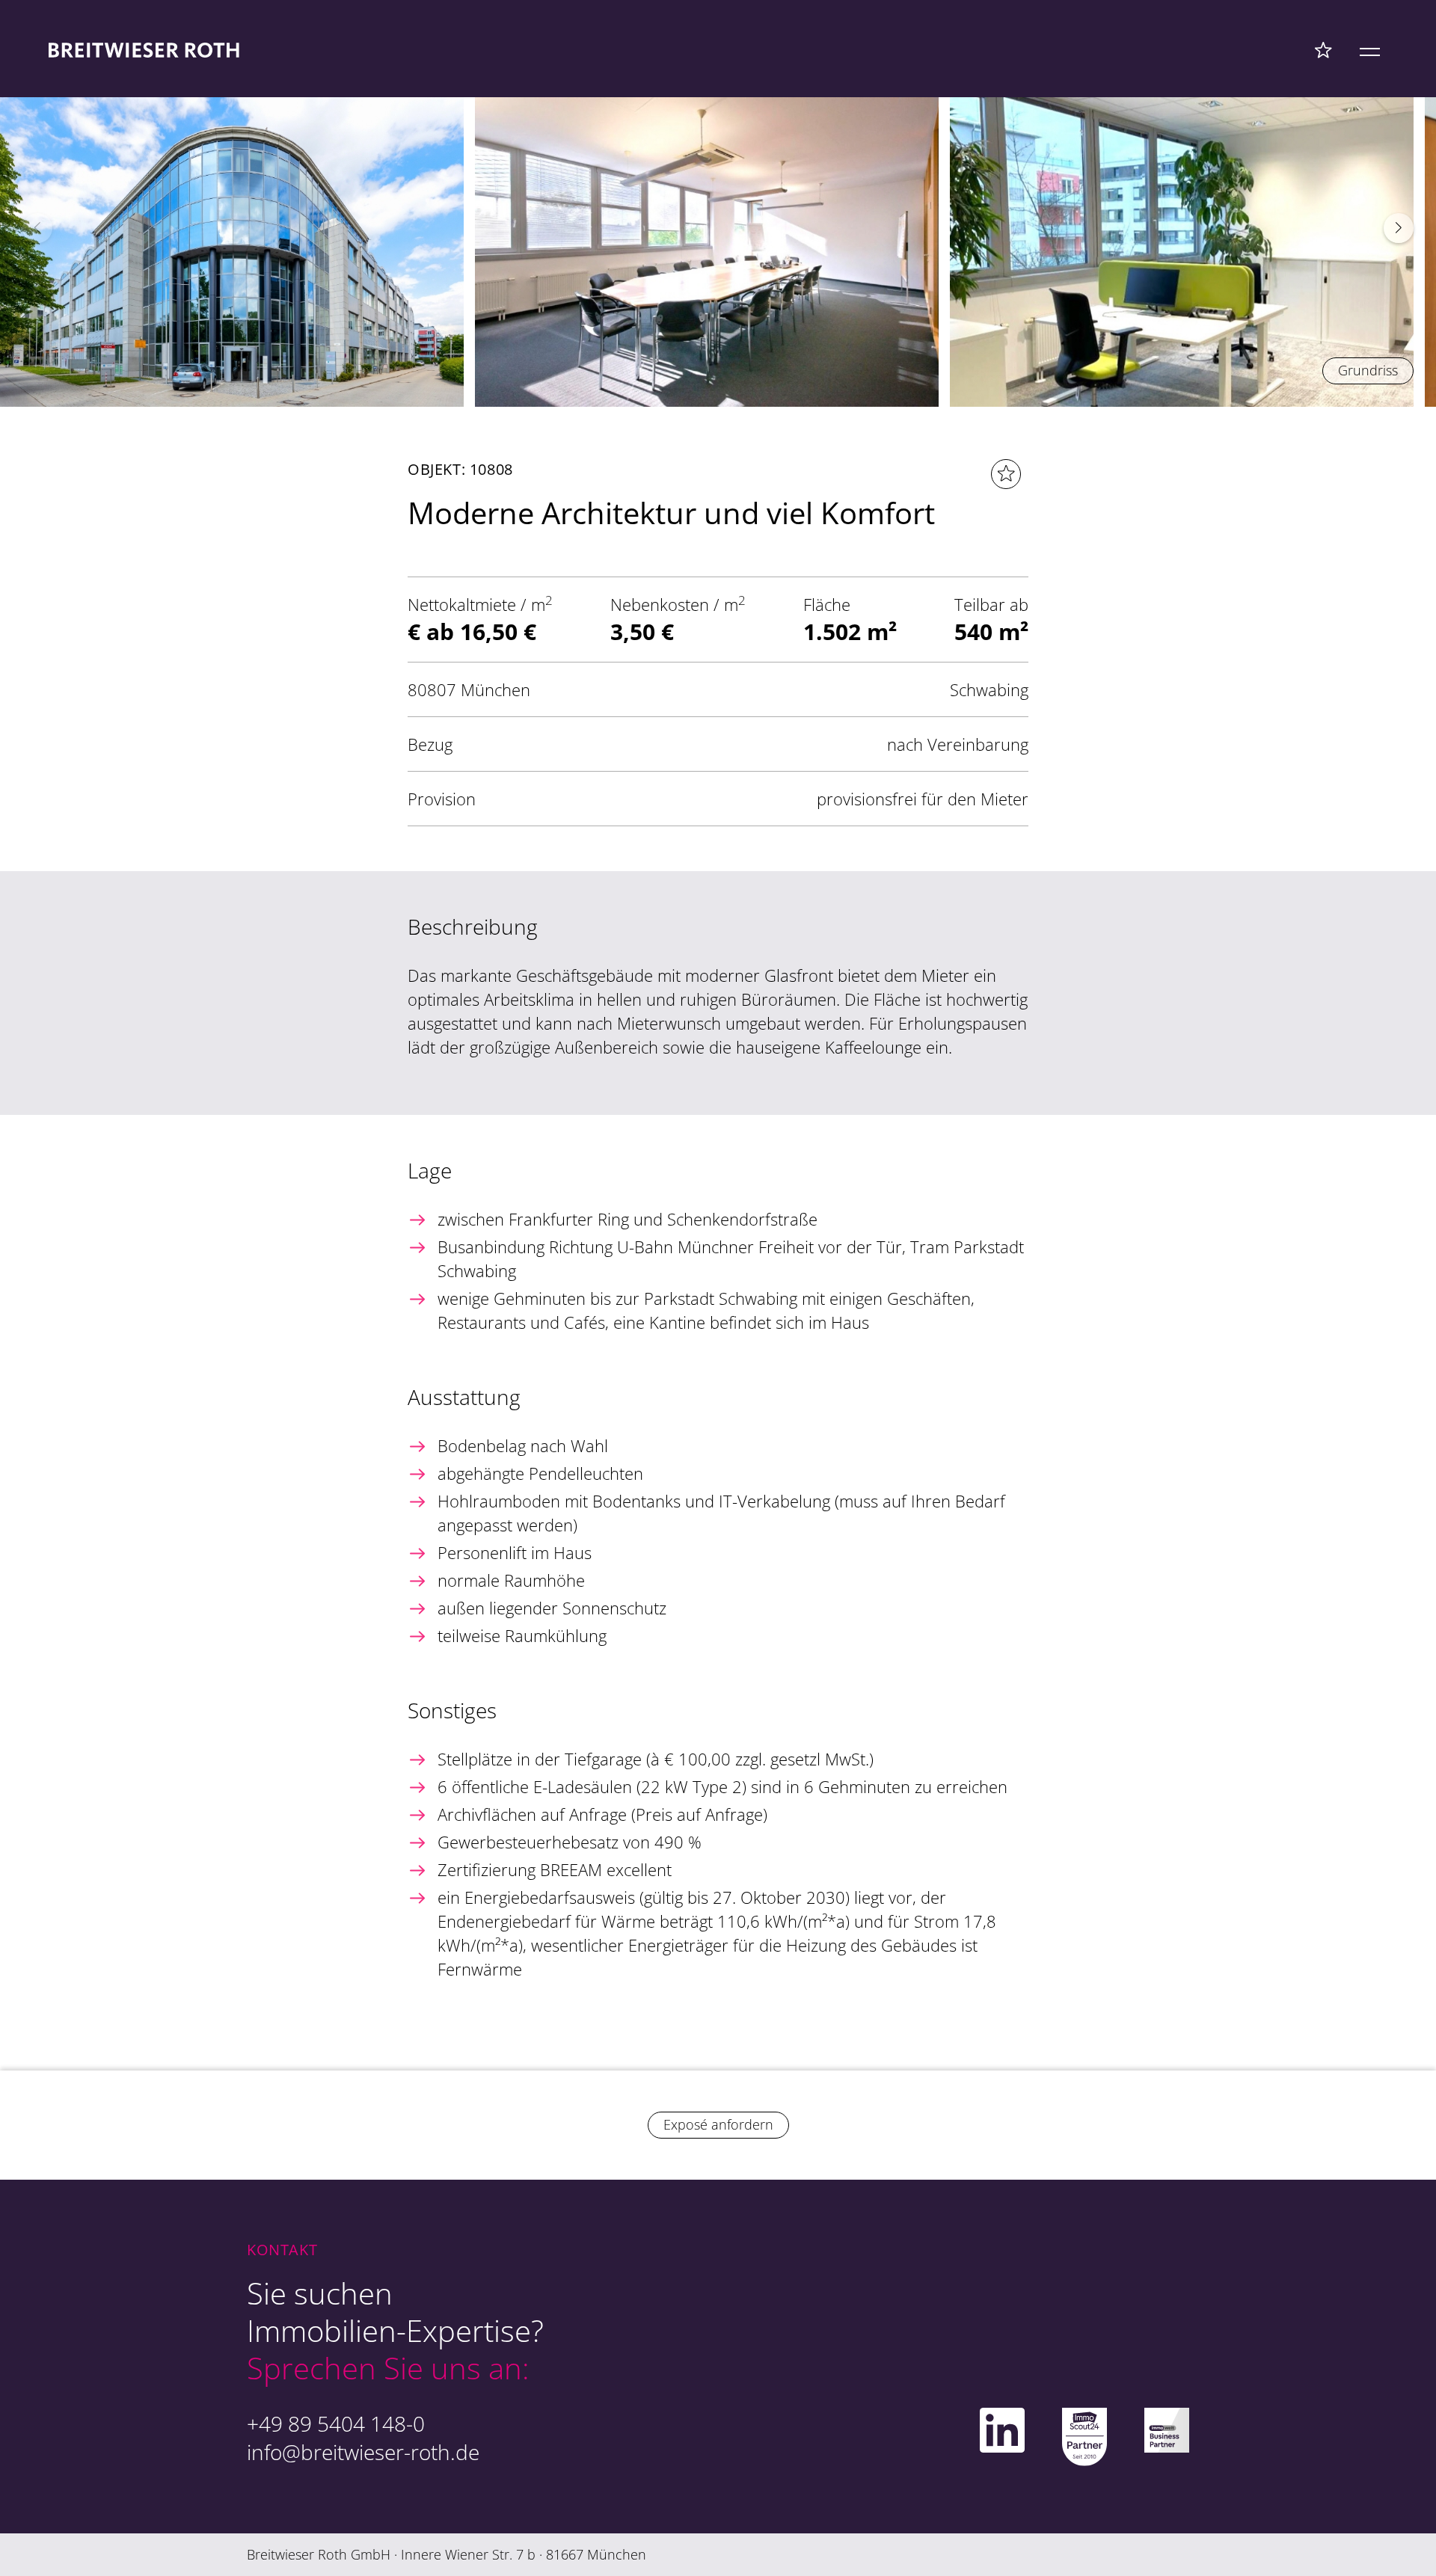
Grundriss (1368, 370)
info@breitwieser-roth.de (363, 2452)
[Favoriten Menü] (1323, 49)
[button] (1399, 228)
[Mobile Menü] (1370, 49)
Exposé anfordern (718, 2124)
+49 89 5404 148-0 (336, 2423)
